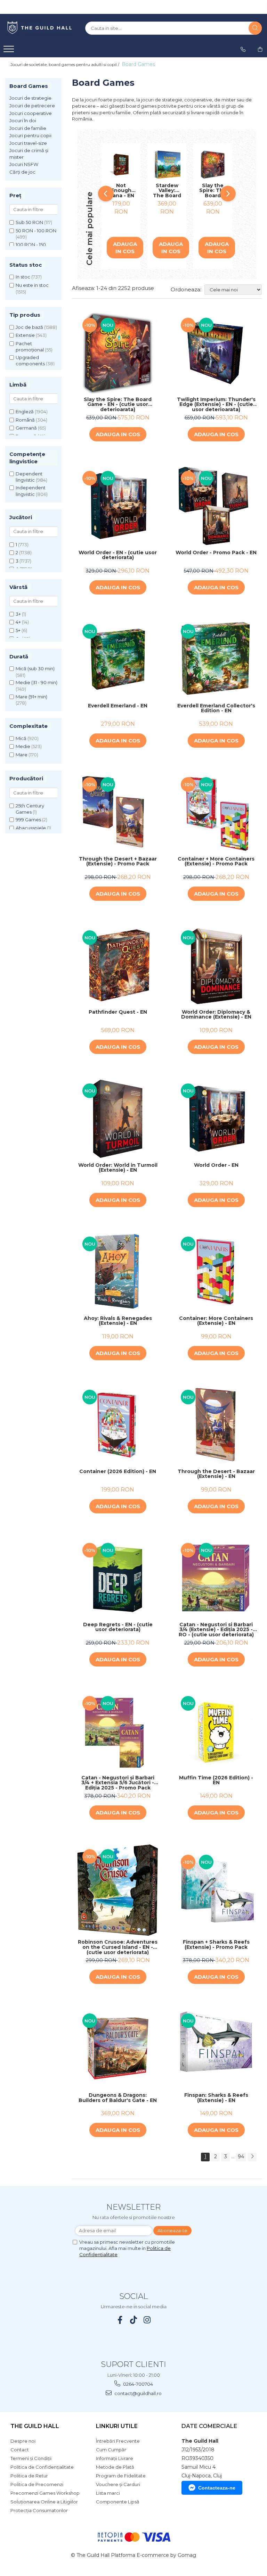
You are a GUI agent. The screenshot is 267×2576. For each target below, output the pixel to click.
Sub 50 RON (29, 222)
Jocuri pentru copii (30, 135)
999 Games (28, 820)
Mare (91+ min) (31, 697)
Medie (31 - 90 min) (37, 682)
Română (25, 420)
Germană (26, 428)
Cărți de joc (22, 172)
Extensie (25, 335)
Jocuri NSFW (24, 164)
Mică (21, 738)
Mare (22, 755)
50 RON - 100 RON (36, 231)
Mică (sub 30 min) (35, 668)
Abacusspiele (31, 828)
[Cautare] (255, 28)
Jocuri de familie (28, 128)
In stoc (23, 277)
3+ (18, 614)
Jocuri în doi (23, 121)
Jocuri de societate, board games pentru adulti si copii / (65, 64)
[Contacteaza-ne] (243, 49)
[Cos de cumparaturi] (260, 49)
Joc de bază (29, 327)
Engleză (25, 412)
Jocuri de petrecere (32, 106)
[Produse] (10, 51)
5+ (18, 630)
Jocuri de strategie (30, 98)
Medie (23, 746)
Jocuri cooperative (31, 113)
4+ (18, 622)
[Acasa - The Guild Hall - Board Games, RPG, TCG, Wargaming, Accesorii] (40, 28)
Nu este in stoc (32, 285)
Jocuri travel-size (28, 143)
